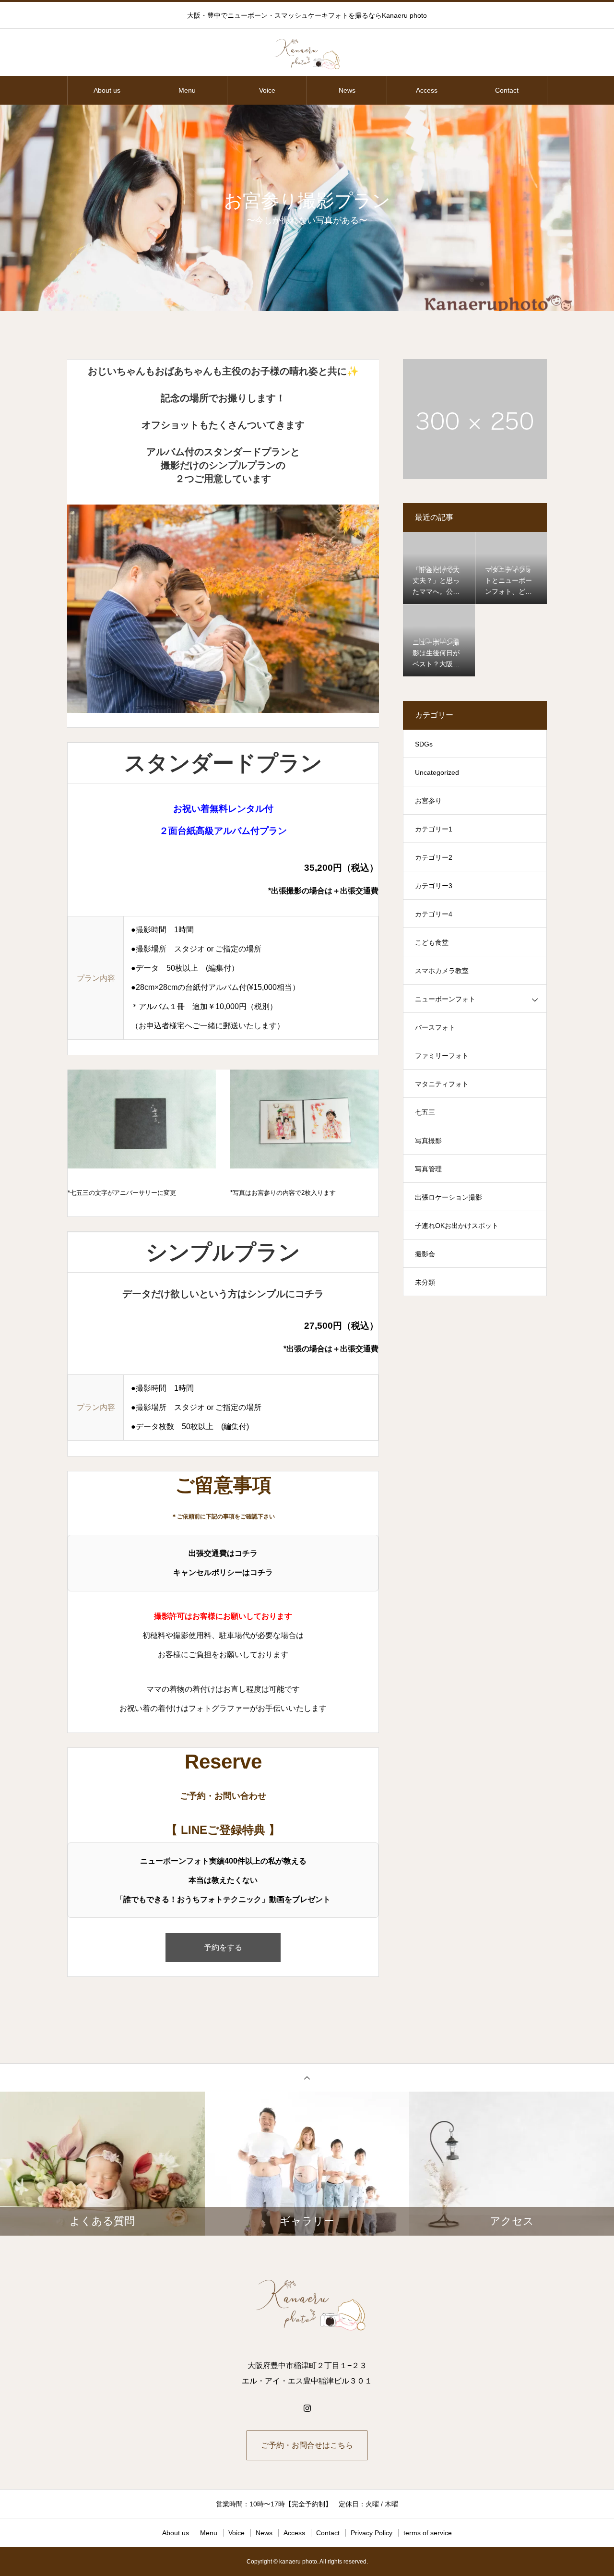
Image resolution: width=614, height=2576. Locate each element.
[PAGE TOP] (307, 2077)
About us (107, 90)
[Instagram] (307, 2408)
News (347, 90)
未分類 (425, 1282)
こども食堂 (432, 942)
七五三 (425, 1112)
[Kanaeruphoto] (307, 53)
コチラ (246, 1553)
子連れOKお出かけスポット (457, 1226)
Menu (187, 90)
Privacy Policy (372, 2533)
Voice (267, 90)
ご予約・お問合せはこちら (307, 2445)
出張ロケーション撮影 (449, 1197)
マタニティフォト (442, 1084)
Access (427, 90)
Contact (507, 90)
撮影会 (425, 1254)
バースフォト (435, 1027)
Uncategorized (437, 772)
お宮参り (428, 801)
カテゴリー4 (434, 914)
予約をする (223, 1947)
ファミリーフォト (442, 1056)
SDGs (424, 744)
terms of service (428, 2533)
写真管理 (428, 1169)
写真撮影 (428, 1141)
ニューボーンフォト (445, 999)
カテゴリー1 (434, 829)
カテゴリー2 (434, 857)
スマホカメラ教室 (442, 971)
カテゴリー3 (434, 886)
